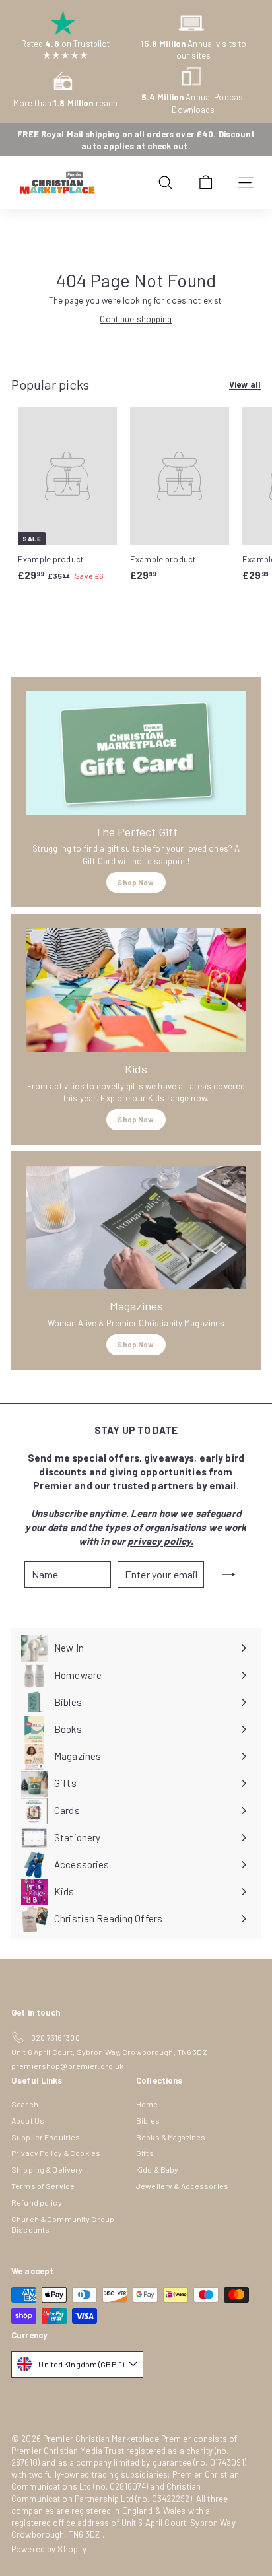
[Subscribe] (229, 1575)
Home (147, 2104)
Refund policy (37, 2202)
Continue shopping (136, 319)
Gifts (145, 2153)
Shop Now (136, 882)
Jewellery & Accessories (182, 2186)
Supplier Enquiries (46, 2137)
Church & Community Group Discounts (63, 2224)
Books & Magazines (171, 2137)
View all (245, 384)
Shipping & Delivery (47, 2169)
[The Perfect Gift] (136, 753)
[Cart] (206, 183)
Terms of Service (43, 2186)
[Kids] (136, 990)
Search (25, 2104)
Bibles (148, 2120)
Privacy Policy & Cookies (56, 2153)
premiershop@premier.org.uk (67, 2066)
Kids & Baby (157, 2169)
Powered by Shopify (49, 2549)
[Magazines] (136, 1228)
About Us (28, 2120)
